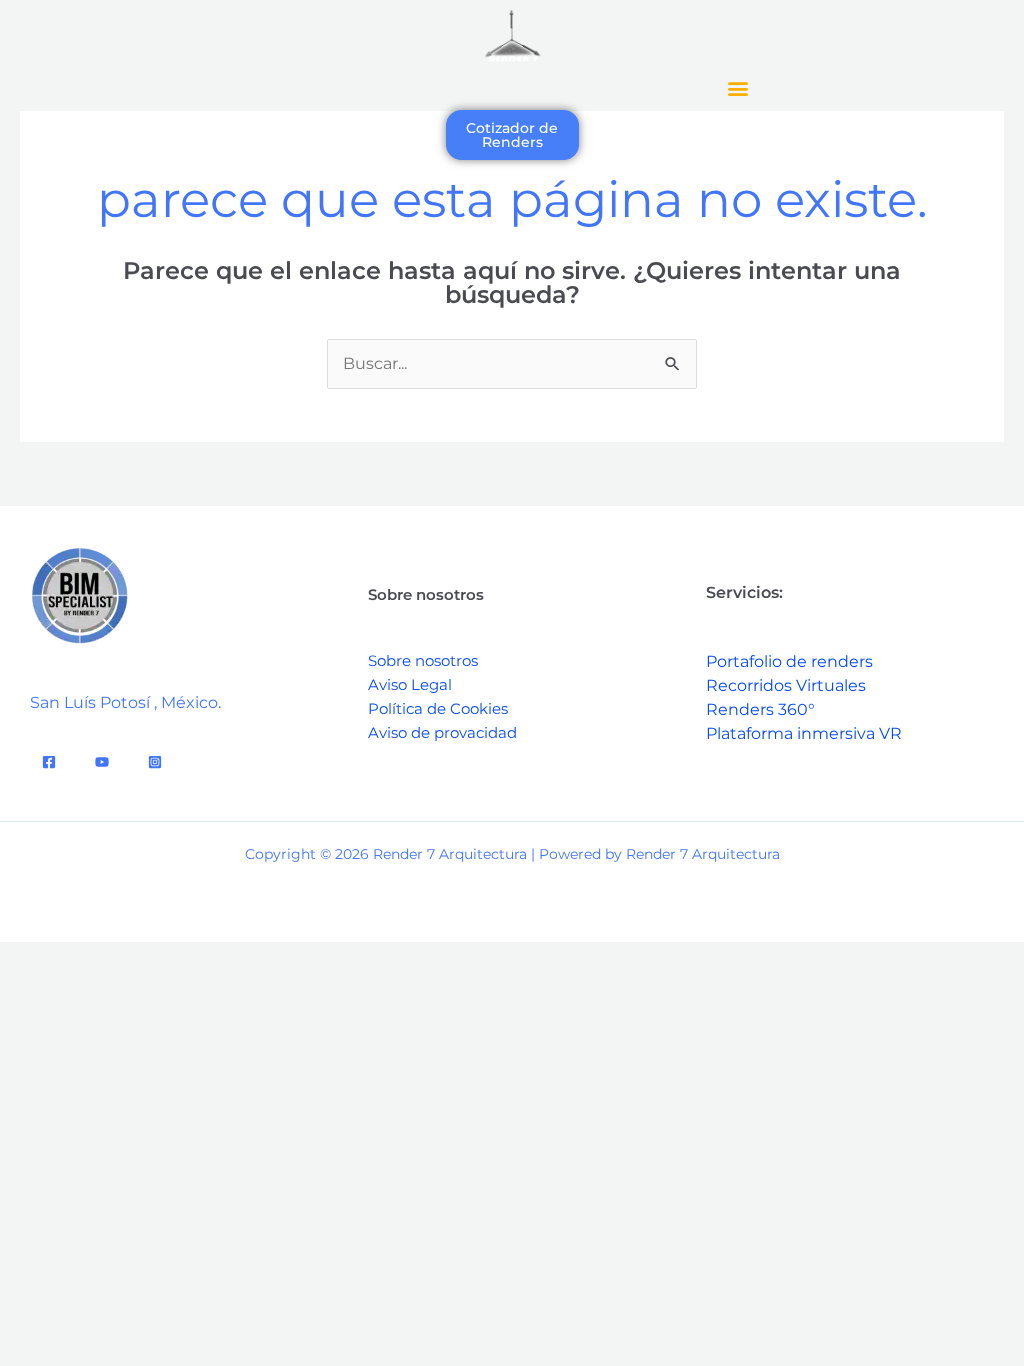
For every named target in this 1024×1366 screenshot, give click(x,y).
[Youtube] (102, 762)
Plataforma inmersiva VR (804, 733)
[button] (737, 87)
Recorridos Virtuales (786, 685)
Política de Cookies (438, 708)
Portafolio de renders (789, 661)
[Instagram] (155, 762)
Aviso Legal (410, 684)
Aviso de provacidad (442, 732)
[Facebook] (49, 762)
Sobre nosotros (423, 660)
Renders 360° (760, 709)
